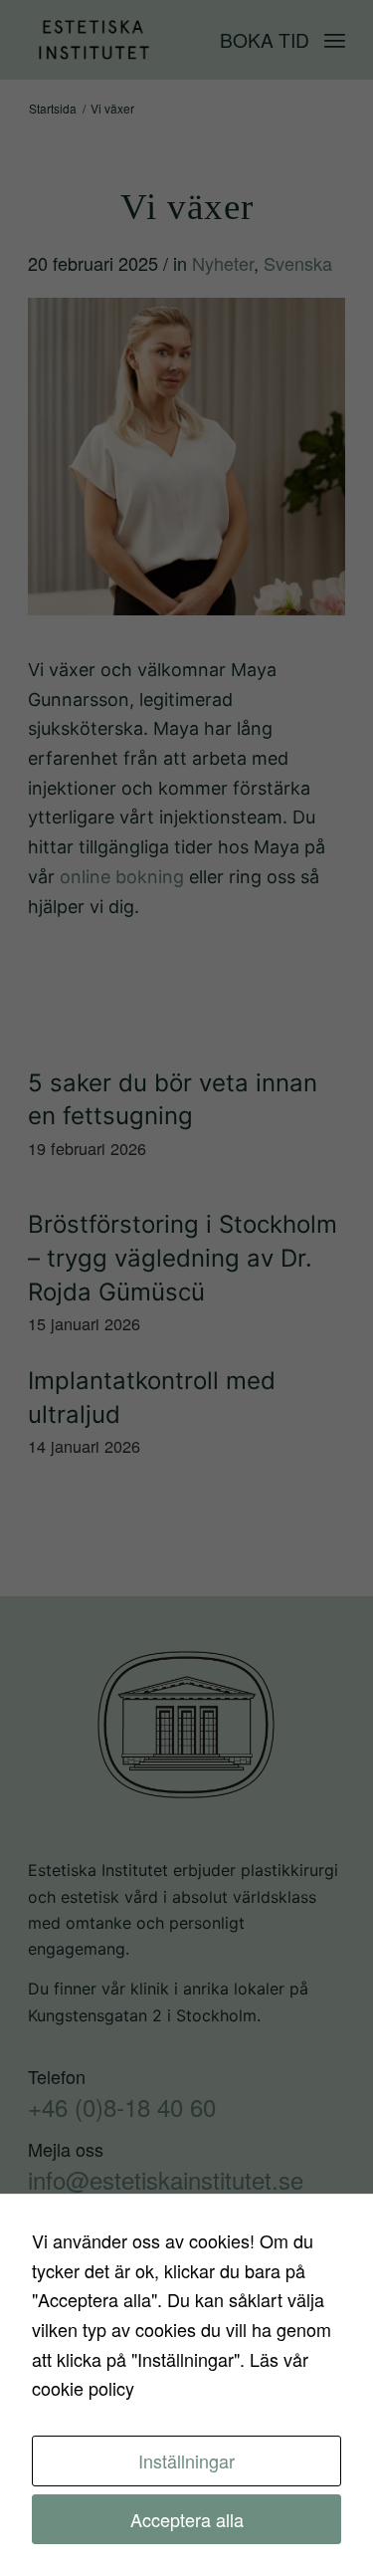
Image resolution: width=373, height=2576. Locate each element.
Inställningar (186, 2460)
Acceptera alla (187, 2519)
